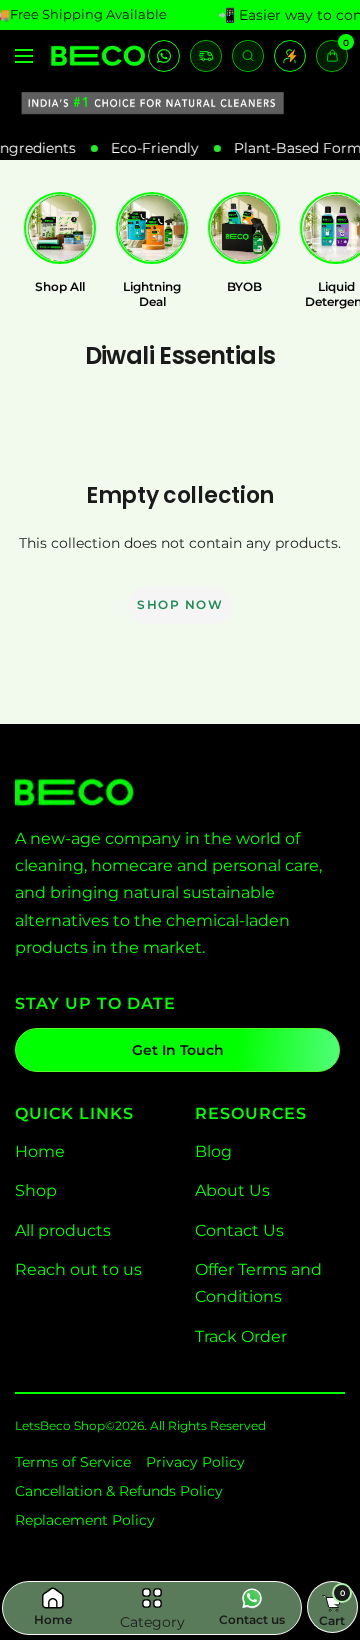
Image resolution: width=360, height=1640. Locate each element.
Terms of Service (73, 1462)
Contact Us (239, 1230)
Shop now (180, 604)
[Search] (248, 56)
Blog (213, 1151)
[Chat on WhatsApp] (164, 56)
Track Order (241, 1336)
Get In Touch (178, 1050)
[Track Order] (206, 56)
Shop (36, 1190)
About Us (232, 1190)
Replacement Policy (85, 1520)
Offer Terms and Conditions (258, 1283)
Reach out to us (78, 1269)
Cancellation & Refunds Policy (119, 1491)
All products (63, 1230)
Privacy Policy (195, 1462)
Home (40, 1151)
